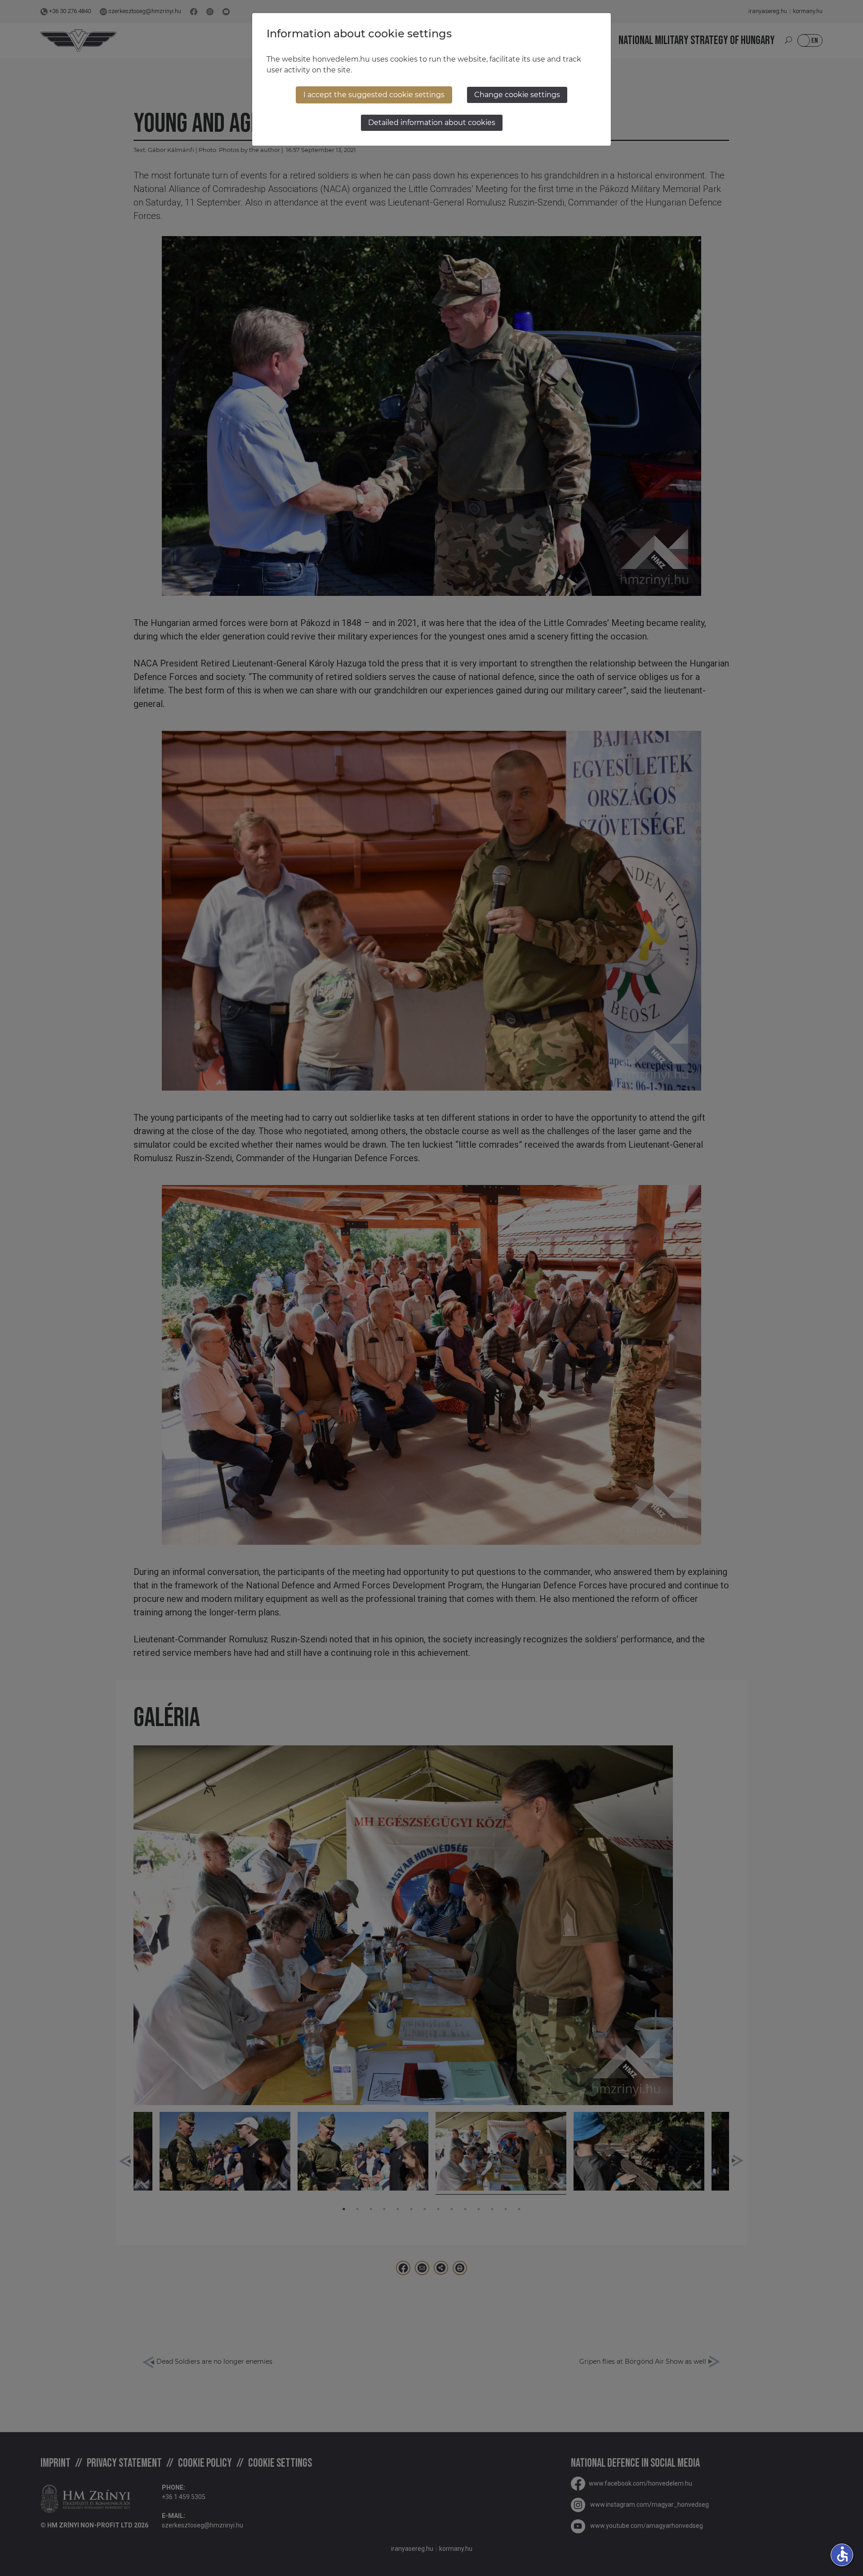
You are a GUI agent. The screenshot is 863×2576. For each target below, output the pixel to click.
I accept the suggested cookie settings (374, 95)
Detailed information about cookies (432, 123)
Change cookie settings (517, 95)
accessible (842, 2554)
